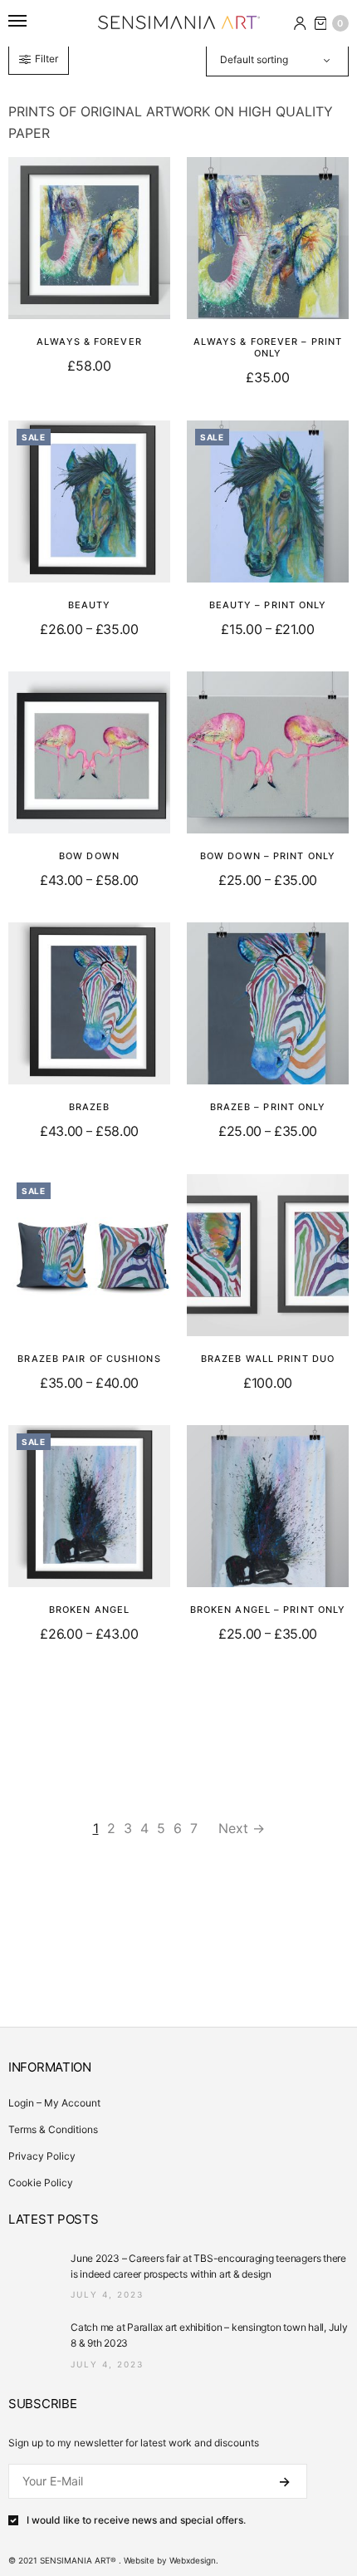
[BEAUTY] (89, 501)
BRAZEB (90, 1107)
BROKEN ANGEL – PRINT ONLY (268, 1610)
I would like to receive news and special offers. (136, 2520)
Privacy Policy (42, 2156)
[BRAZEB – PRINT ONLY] (268, 1003)
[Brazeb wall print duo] (268, 1255)
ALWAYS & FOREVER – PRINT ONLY (268, 347)
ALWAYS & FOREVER (89, 342)
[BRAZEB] (89, 1003)
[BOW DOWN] (89, 752)
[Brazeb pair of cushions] (89, 1255)
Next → (242, 1828)
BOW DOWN (89, 856)
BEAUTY (90, 605)
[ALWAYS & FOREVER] (89, 238)
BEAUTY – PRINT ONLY (268, 605)
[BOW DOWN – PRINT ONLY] (268, 752)
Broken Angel (89, 1610)
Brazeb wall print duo (268, 1359)
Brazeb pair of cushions (89, 1359)
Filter (46, 59)
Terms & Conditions (53, 2129)
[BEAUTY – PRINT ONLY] (268, 501)
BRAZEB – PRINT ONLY (268, 1107)
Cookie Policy (41, 2183)
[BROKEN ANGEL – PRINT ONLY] (268, 1506)
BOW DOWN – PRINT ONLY (268, 856)
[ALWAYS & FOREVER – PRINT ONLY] (268, 238)
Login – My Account (54, 2103)
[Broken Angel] (89, 1506)
